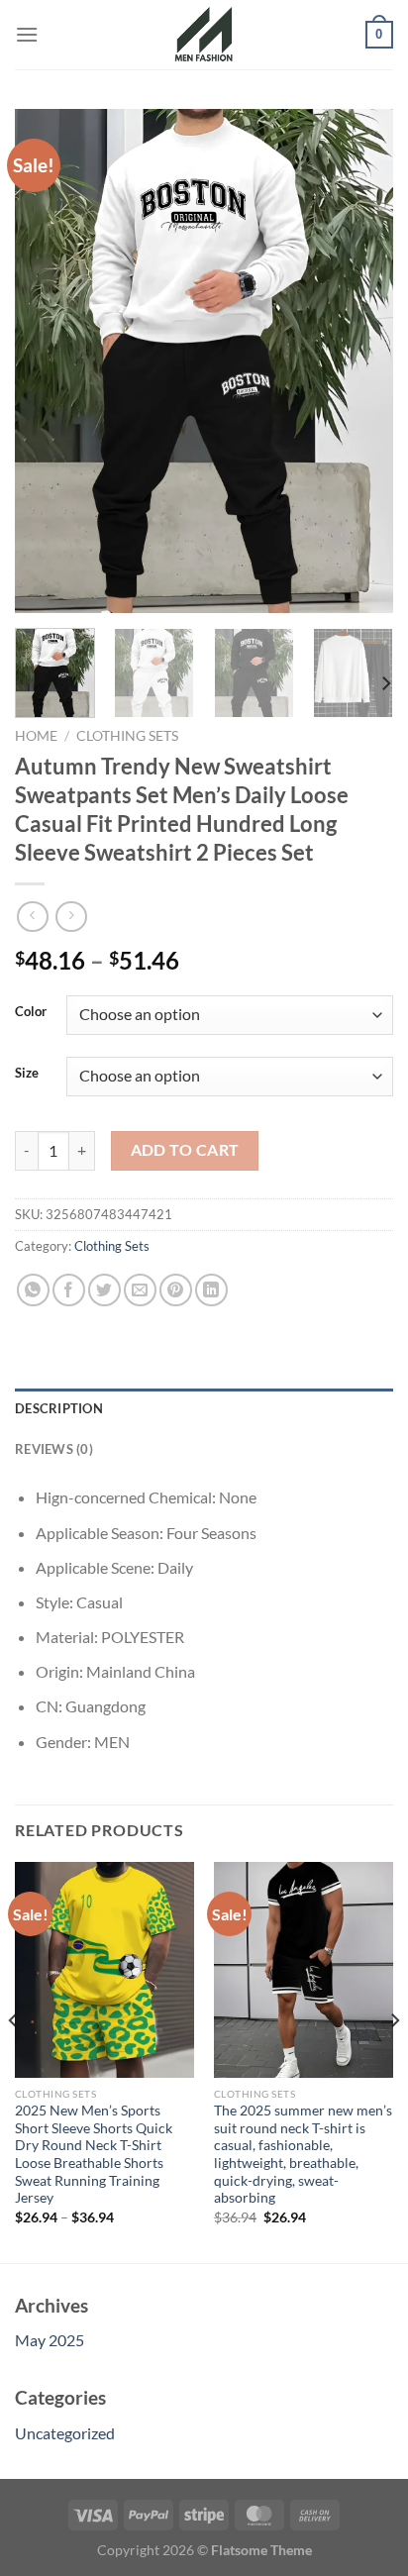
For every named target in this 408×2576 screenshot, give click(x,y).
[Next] (360, 361)
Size (27, 1074)
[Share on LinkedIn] (211, 1290)
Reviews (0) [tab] (54, 1449)
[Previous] (48, 361)
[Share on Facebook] (69, 1290)
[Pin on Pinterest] (176, 1290)
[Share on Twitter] (104, 1290)
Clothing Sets (127, 736)
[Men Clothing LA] (204, 35)
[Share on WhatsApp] (33, 1290)
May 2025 (50, 2340)
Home (36, 736)
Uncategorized (65, 2433)
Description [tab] (59, 1408)
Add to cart (185, 1150)
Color (31, 1012)
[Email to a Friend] (140, 1290)
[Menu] (27, 34)
